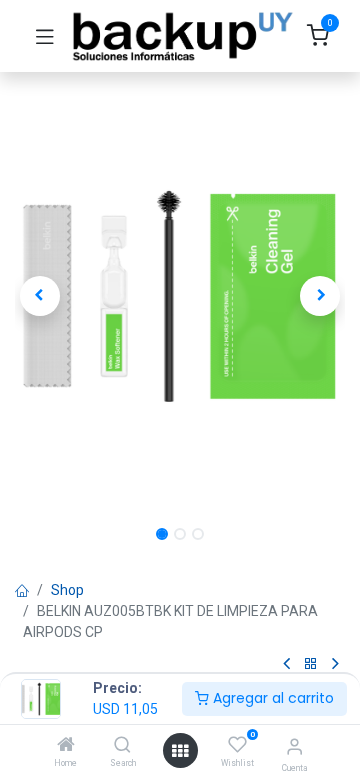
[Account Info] (294, 746)
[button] (40, 296)
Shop (67, 590)
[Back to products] (311, 664)
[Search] (122, 746)
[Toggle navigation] (45, 36)
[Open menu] (180, 751)
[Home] (66, 746)
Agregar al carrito (271, 698)
